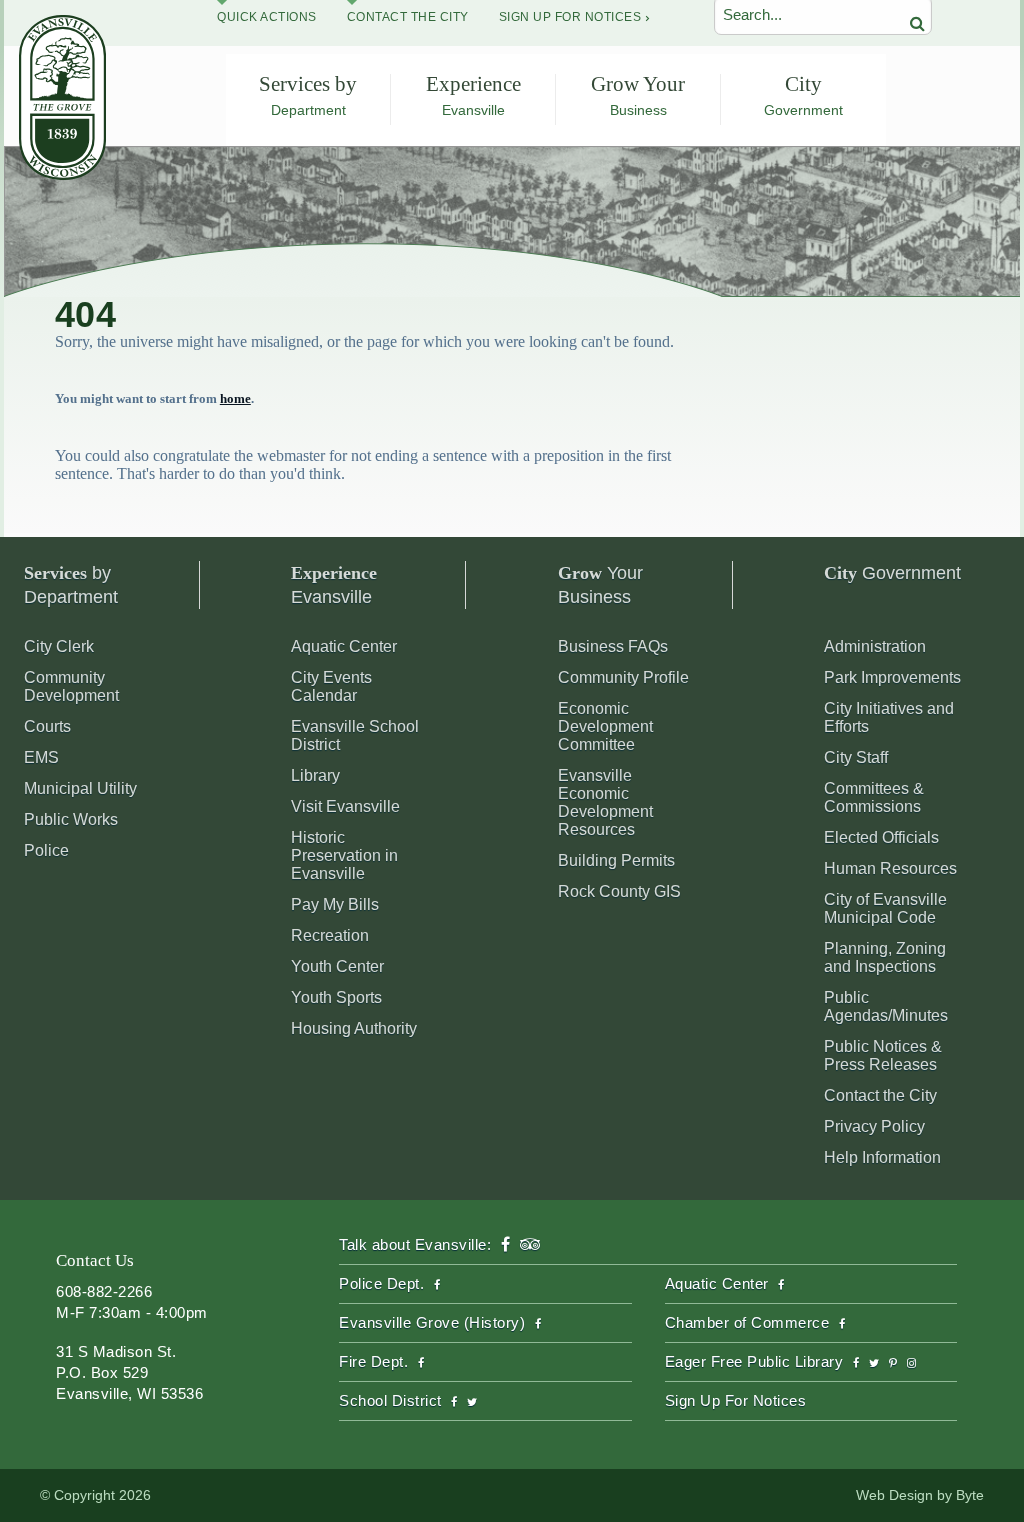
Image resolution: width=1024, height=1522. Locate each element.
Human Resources (890, 868)
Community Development (71, 686)
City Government (803, 95)
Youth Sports (336, 997)
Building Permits (616, 860)
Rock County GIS (619, 891)
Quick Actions (267, 17)
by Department (71, 585)
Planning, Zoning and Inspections (885, 957)
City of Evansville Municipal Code (885, 908)
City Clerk (59, 646)
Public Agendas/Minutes (886, 1006)
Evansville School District (355, 735)
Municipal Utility (80, 788)
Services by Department (308, 95)
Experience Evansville (473, 95)
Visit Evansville (345, 806)
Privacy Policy (874, 1126)
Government (892, 573)
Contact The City (408, 17)
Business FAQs (613, 646)
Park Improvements (892, 677)
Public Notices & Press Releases (883, 1055)
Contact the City (880, 1095)
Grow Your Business (638, 95)
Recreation (330, 935)
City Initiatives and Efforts (889, 717)
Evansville (334, 585)
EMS (41, 757)
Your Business (600, 585)
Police (46, 850)
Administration (875, 646)
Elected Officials (881, 837)
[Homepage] (62, 174)
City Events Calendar (331, 686)
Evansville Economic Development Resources (605, 802)
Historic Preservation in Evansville (344, 855)
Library (315, 775)
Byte (970, 1495)
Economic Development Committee (605, 726)
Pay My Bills (335, 904)
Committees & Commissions (874, 797)
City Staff (856, 757)
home (235, 398)
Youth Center (337, 966)
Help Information (882, 1157)
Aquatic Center (344, 646)
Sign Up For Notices (570, 17)
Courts (47, 726)
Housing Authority (354, 1028)
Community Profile (623, 677)
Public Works (71, 819)
